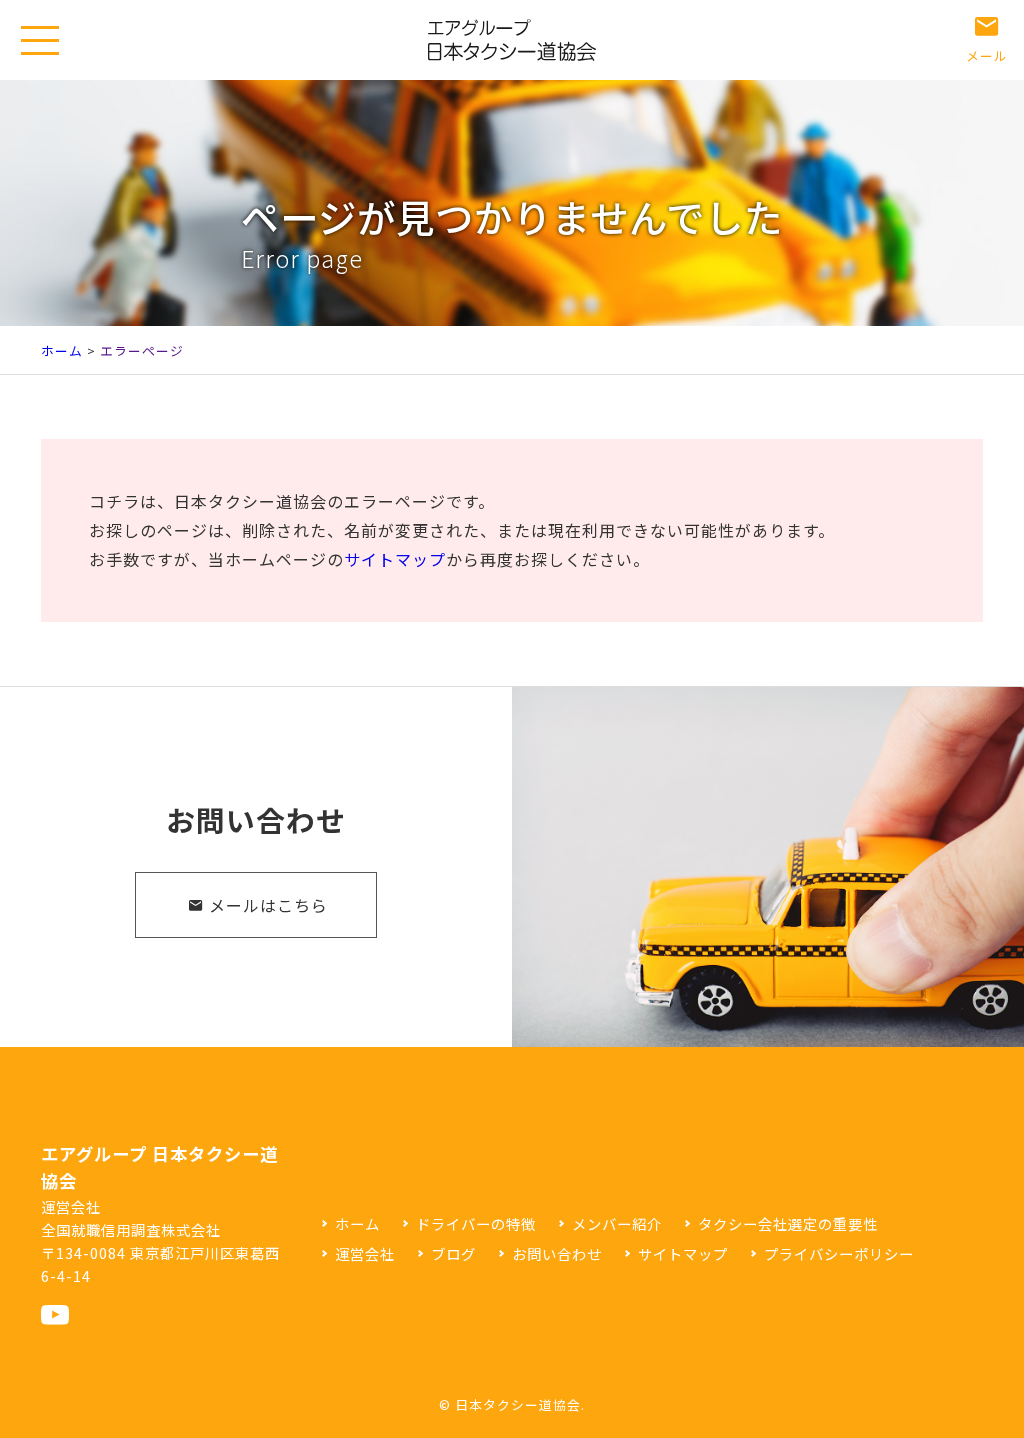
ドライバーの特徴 (476, 1223)
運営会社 (365, 1253)
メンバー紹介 (617, 1223)
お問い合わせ (557, 1253)
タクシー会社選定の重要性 (788, 1223)
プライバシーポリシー (839, 1253)
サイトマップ (395, 559)
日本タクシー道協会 (518, 1404)
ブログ (453, 1253)
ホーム (62, 350)
